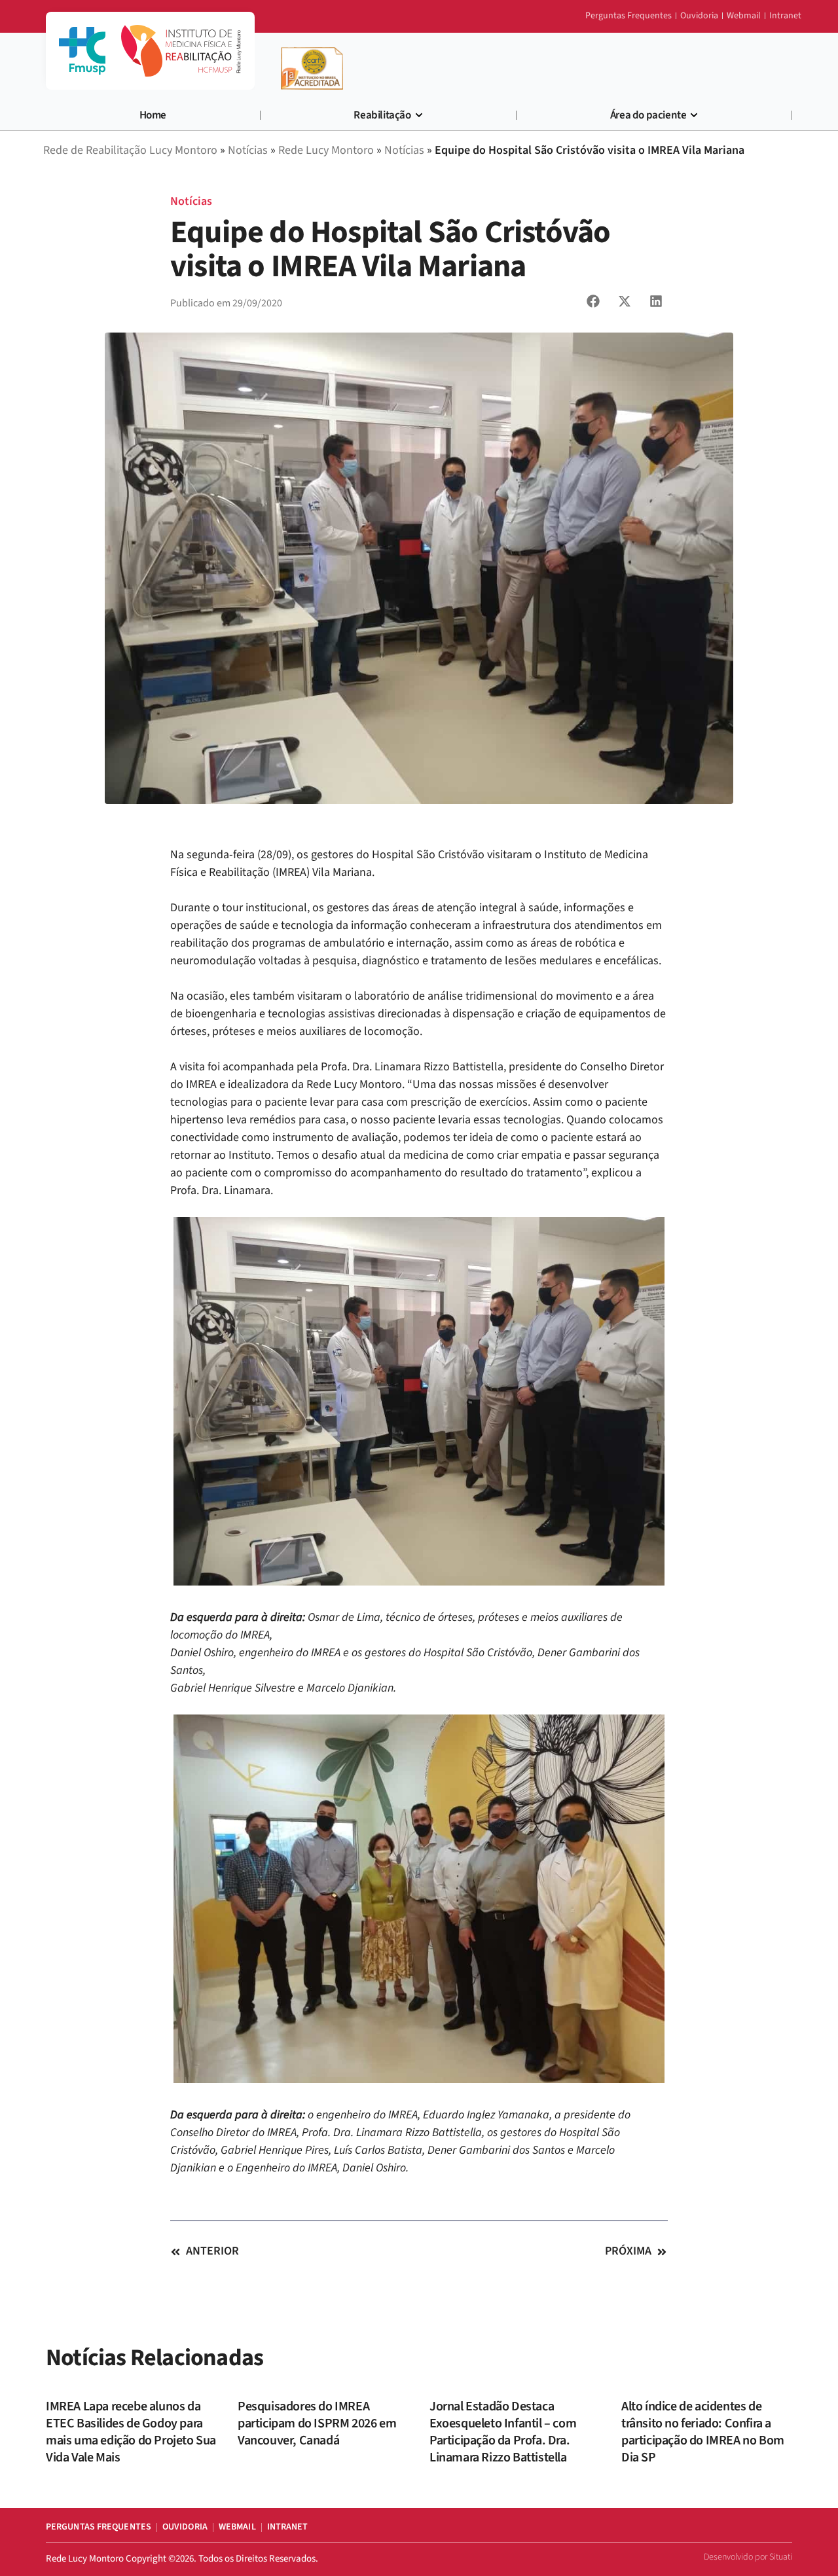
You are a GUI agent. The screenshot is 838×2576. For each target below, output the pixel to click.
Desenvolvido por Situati (748, 2557)
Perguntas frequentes (99, 2527)
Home (153, 115)
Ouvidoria (185, 2527)
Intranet (288, 2527)
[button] (593, 301)
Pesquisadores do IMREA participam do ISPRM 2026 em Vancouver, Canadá (317, 2423)
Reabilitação (382, 115)
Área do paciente (648, 115)
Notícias (191, 201)
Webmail (237, 2527)
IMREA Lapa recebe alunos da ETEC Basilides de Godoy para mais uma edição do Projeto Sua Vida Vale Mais (131, 2432)
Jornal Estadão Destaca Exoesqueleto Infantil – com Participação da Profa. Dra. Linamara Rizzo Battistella (503, 2432)
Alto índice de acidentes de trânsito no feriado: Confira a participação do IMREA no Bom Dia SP (703, 2432)
